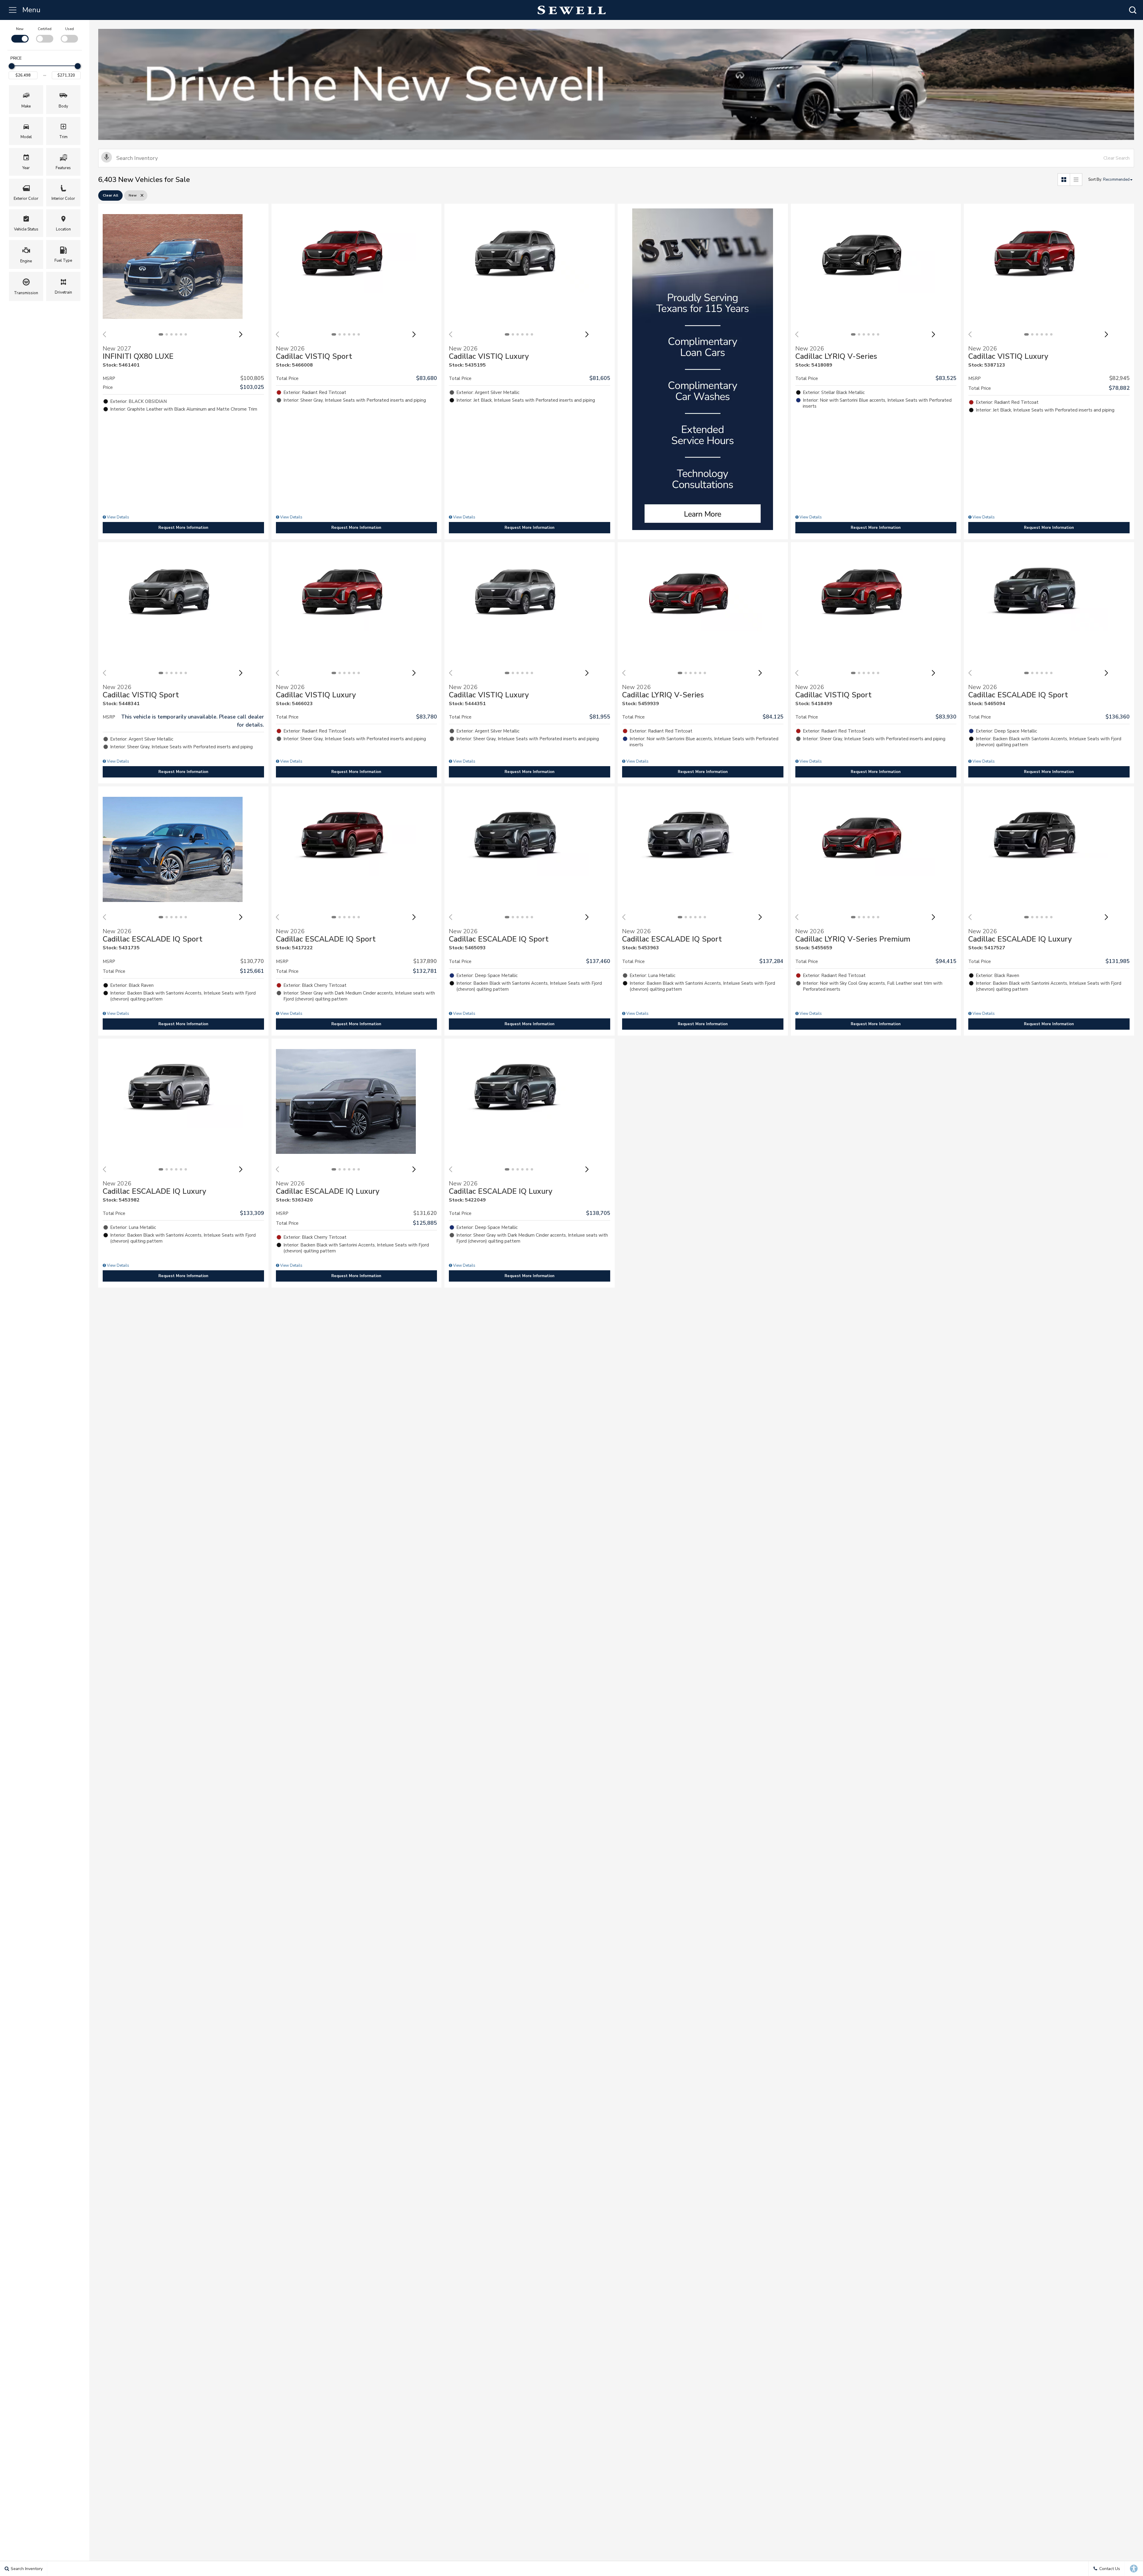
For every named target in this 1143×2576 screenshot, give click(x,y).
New (20, 29)
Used (70, 29)
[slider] (12, 66)
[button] (1133, 10)
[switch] (20, 34)
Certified (45, 29)
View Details (118, 517)
